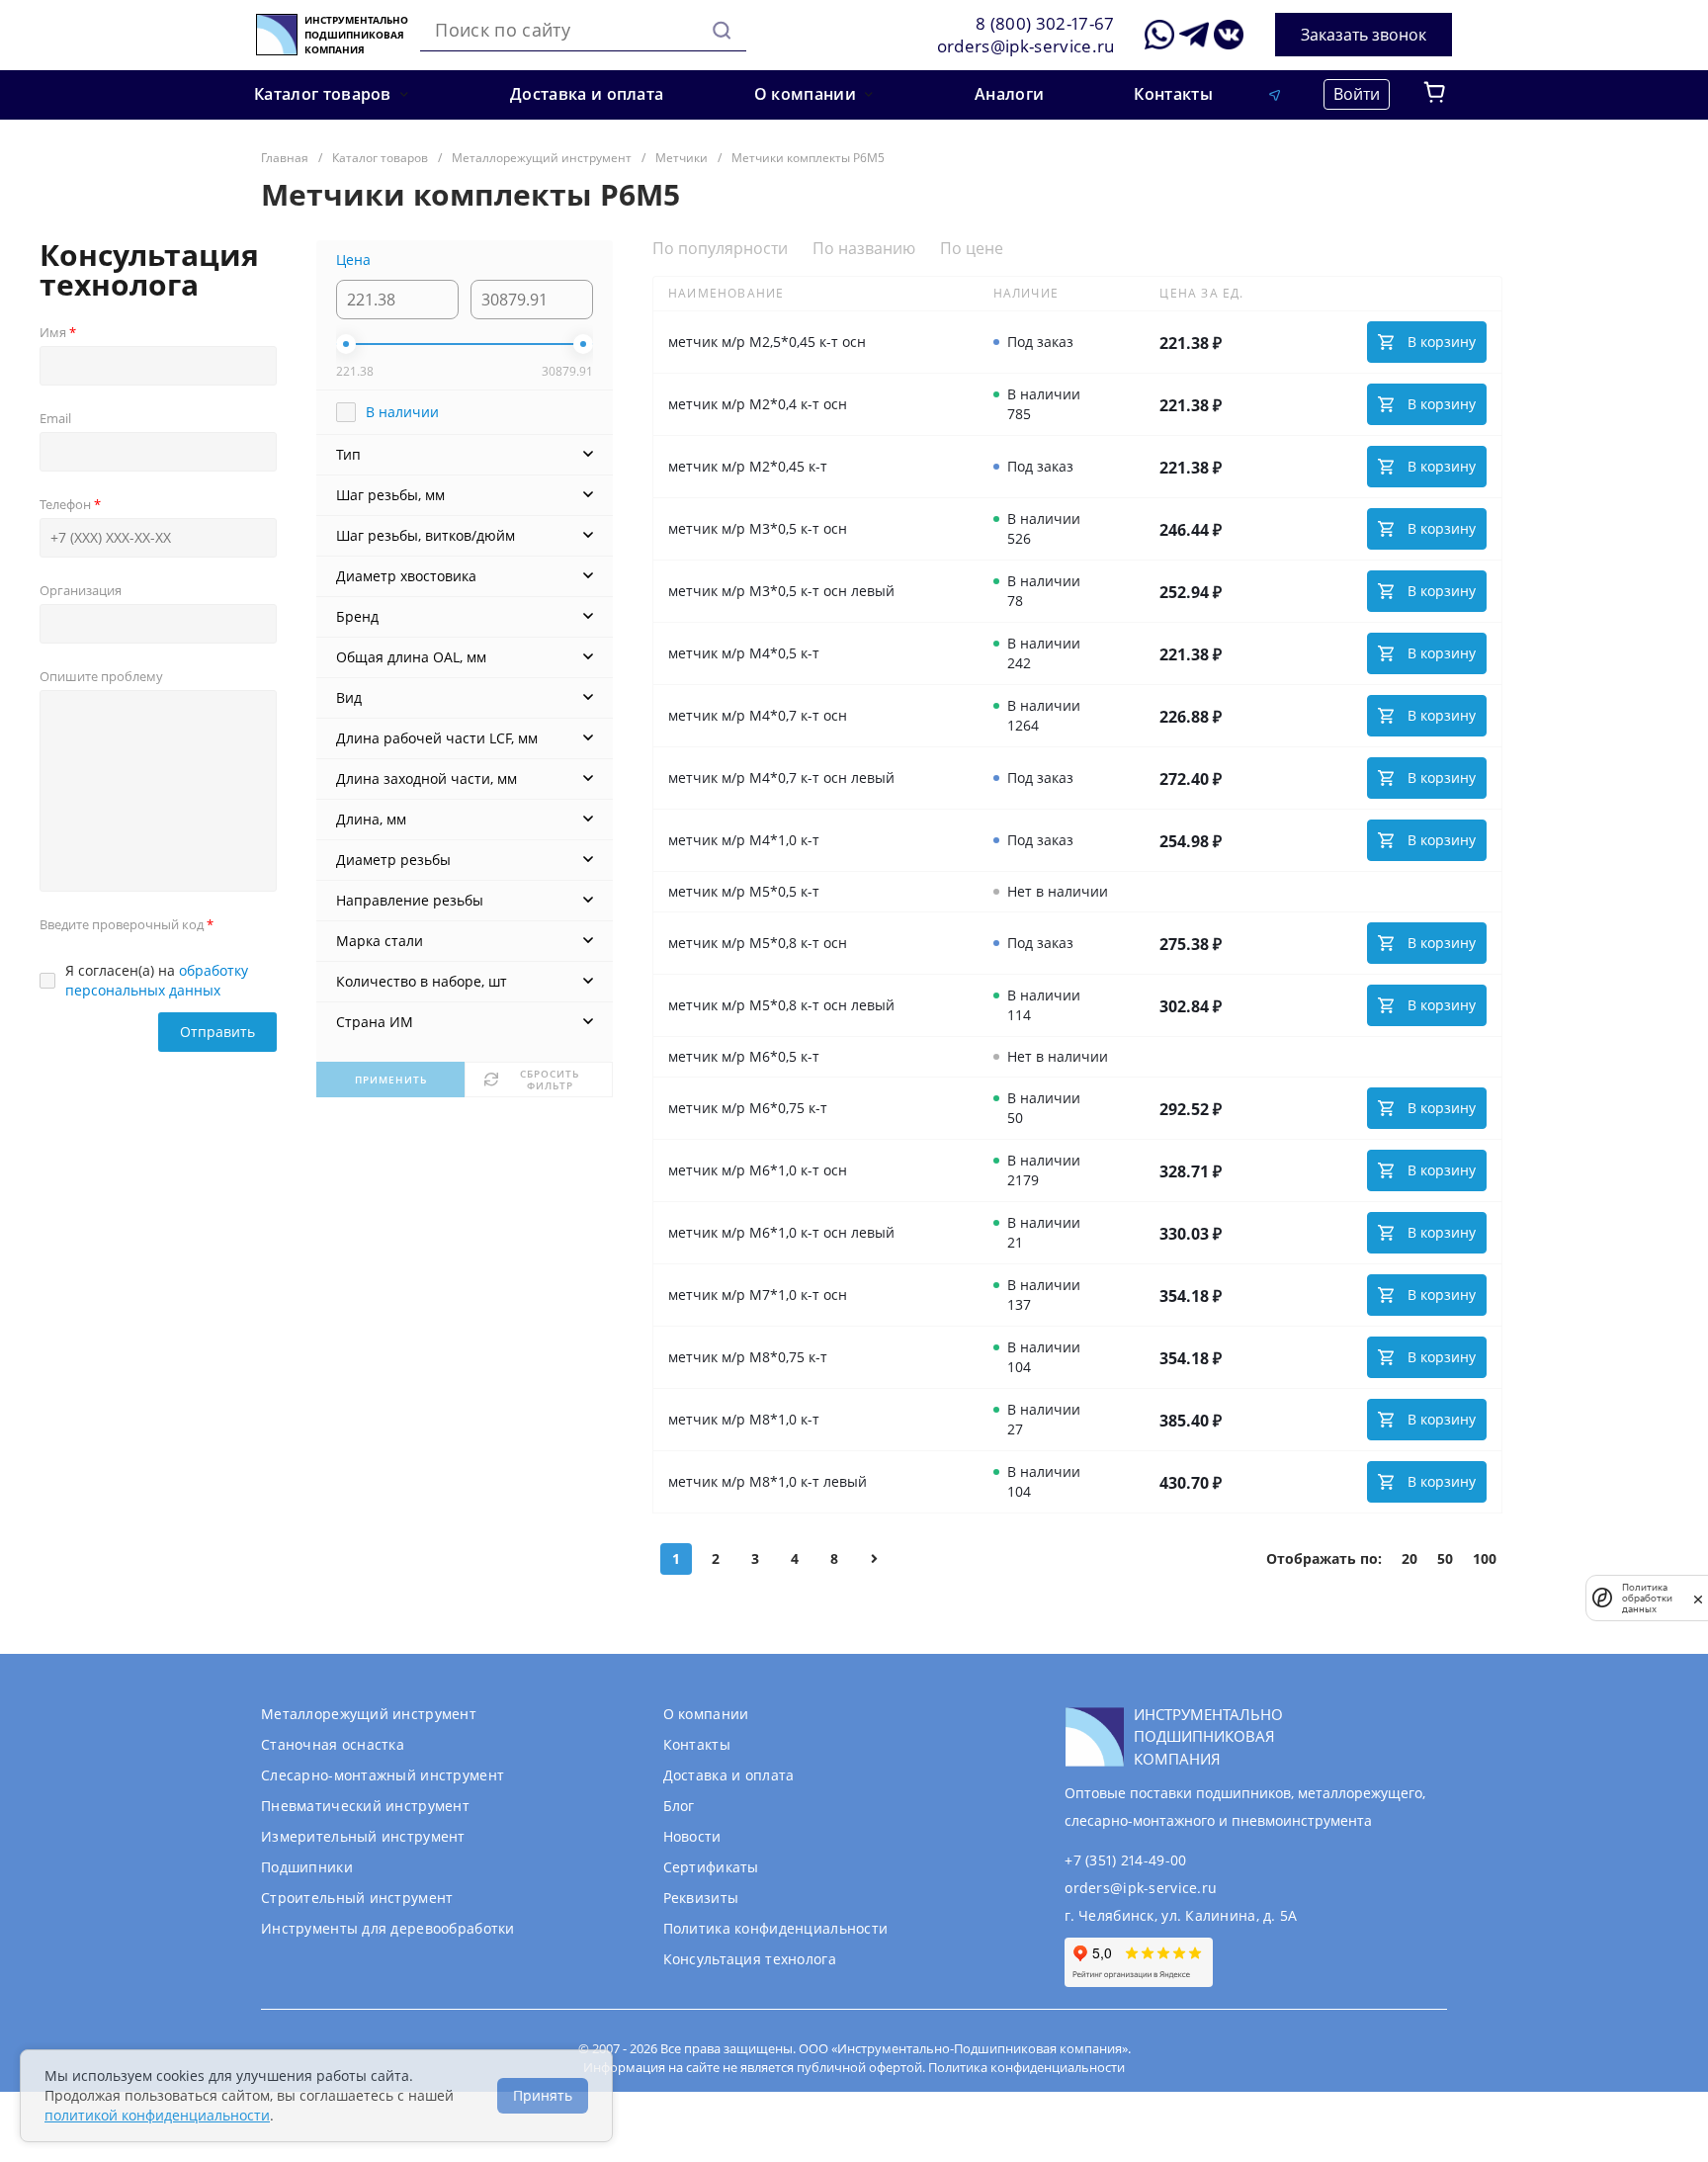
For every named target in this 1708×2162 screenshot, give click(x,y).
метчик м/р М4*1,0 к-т (744, 840)
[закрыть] (1698, 1599)
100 (1485, 1558)
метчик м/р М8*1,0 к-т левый (768, 1481)
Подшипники (307, 1867)
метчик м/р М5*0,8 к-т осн (758, 943)
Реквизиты (701, 1898)
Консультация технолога (750, 1959)
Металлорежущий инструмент (369, 1714)
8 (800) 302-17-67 (1045, 23)
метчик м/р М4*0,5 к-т (744, 653)
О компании (706, 1714)
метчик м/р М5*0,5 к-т (744, 891)
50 (1445, 1558)
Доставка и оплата (729, 1775)
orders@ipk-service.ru (1026, 46)
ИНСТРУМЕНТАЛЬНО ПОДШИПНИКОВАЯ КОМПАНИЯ (356, 35)
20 (1409, 1558)
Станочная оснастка (333, 1744)
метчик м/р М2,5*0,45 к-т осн (767, 342)
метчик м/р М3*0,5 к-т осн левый (781, 591)
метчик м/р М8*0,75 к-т (748, 1357)
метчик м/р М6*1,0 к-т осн (758, 1170)
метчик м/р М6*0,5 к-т (744, 1056)
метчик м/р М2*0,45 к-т (748, 466)
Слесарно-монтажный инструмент (383, 1775)
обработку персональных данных (157, 980)
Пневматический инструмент (365, 1806)
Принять (543, 2095)
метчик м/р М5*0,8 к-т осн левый (781, 1005)
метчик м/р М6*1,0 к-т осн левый (781, 1232)
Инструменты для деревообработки (388, 1928)
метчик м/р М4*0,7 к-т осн (758, 715)
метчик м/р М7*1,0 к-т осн (758, 1295)
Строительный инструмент (357, 1898)
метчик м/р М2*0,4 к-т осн (758, 404)
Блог (679, 1806)
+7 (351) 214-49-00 (1125, 1860)
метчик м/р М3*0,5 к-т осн (758, 528)
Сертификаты (711, 1867)
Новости (692, 1836)
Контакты (697, 1744)
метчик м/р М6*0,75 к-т (748, 1108)
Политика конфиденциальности (776, 1928)
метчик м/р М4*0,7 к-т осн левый (781, 778)
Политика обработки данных (1647, 1598)
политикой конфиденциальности (157, 2115)
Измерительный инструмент (363, 1836)
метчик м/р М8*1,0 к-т (744, 1419)
